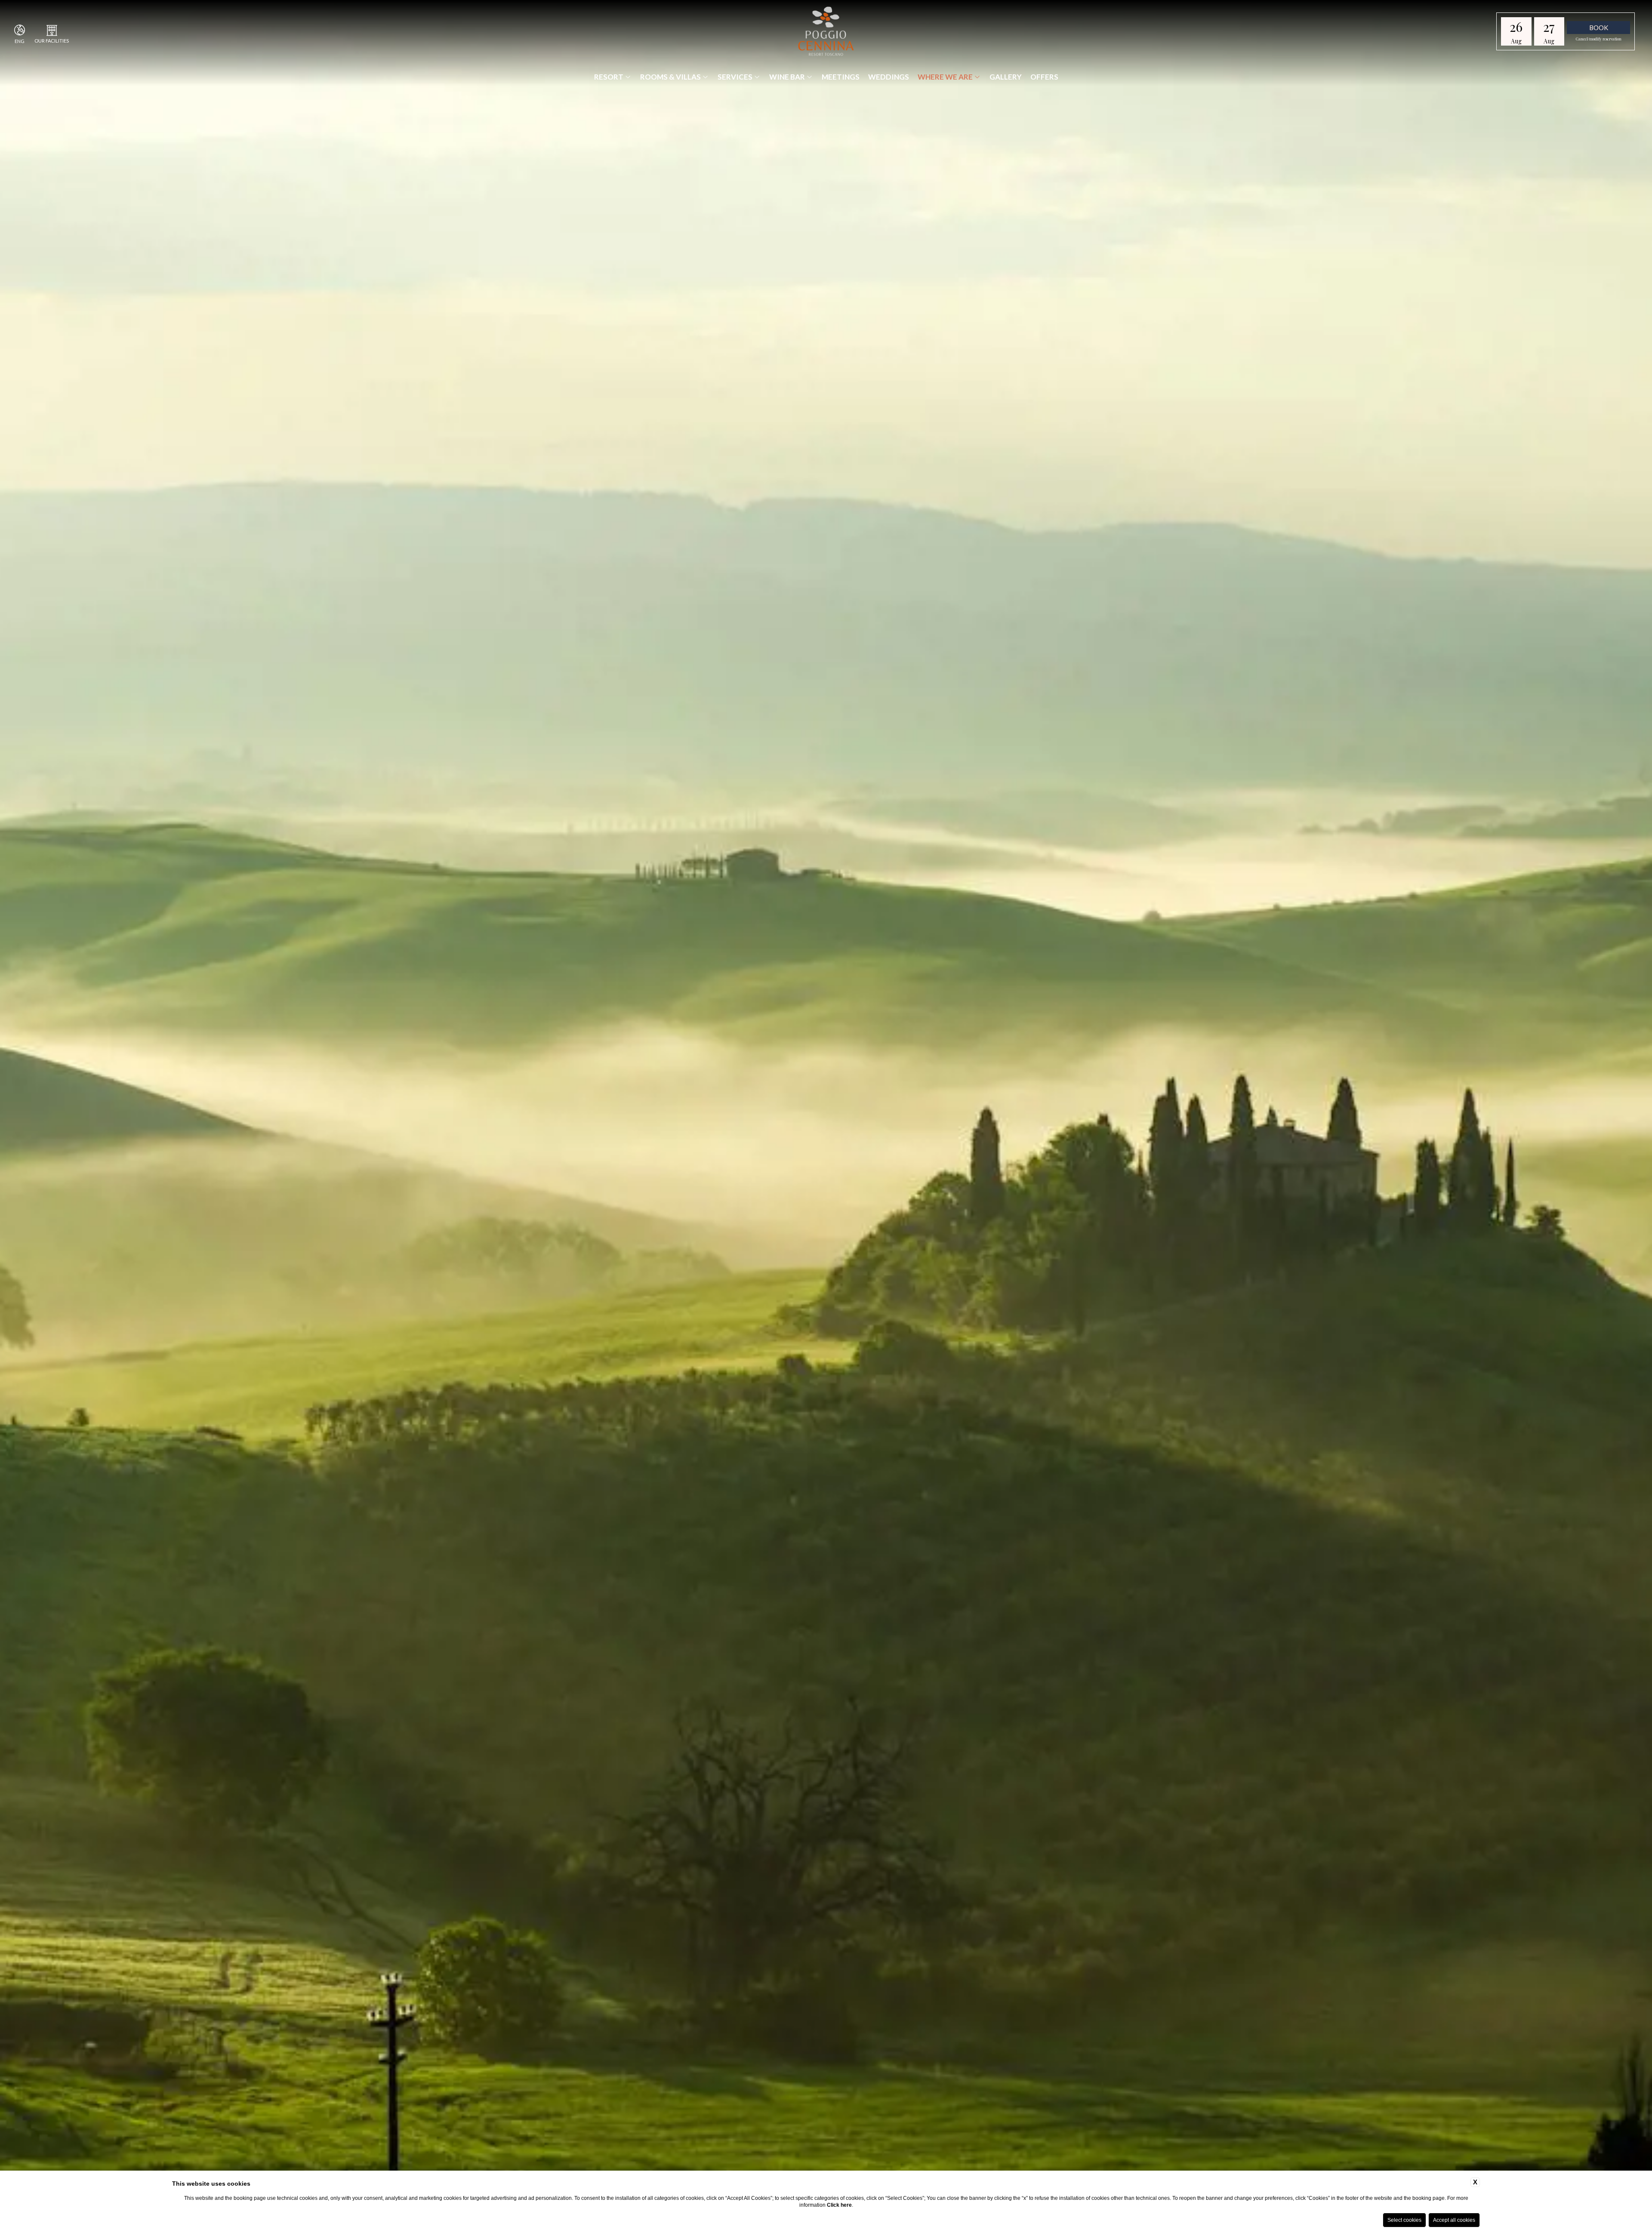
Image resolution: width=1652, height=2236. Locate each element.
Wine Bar (787, 77)
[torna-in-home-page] (826, 32)
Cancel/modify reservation (1599, 39)
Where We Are (945, 77)
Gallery (1006, 77)
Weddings (889, 77)
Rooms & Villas (670, 77)
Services (735, 77)
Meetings (841, 77)
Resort (609, 77)
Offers (1044, 77)
